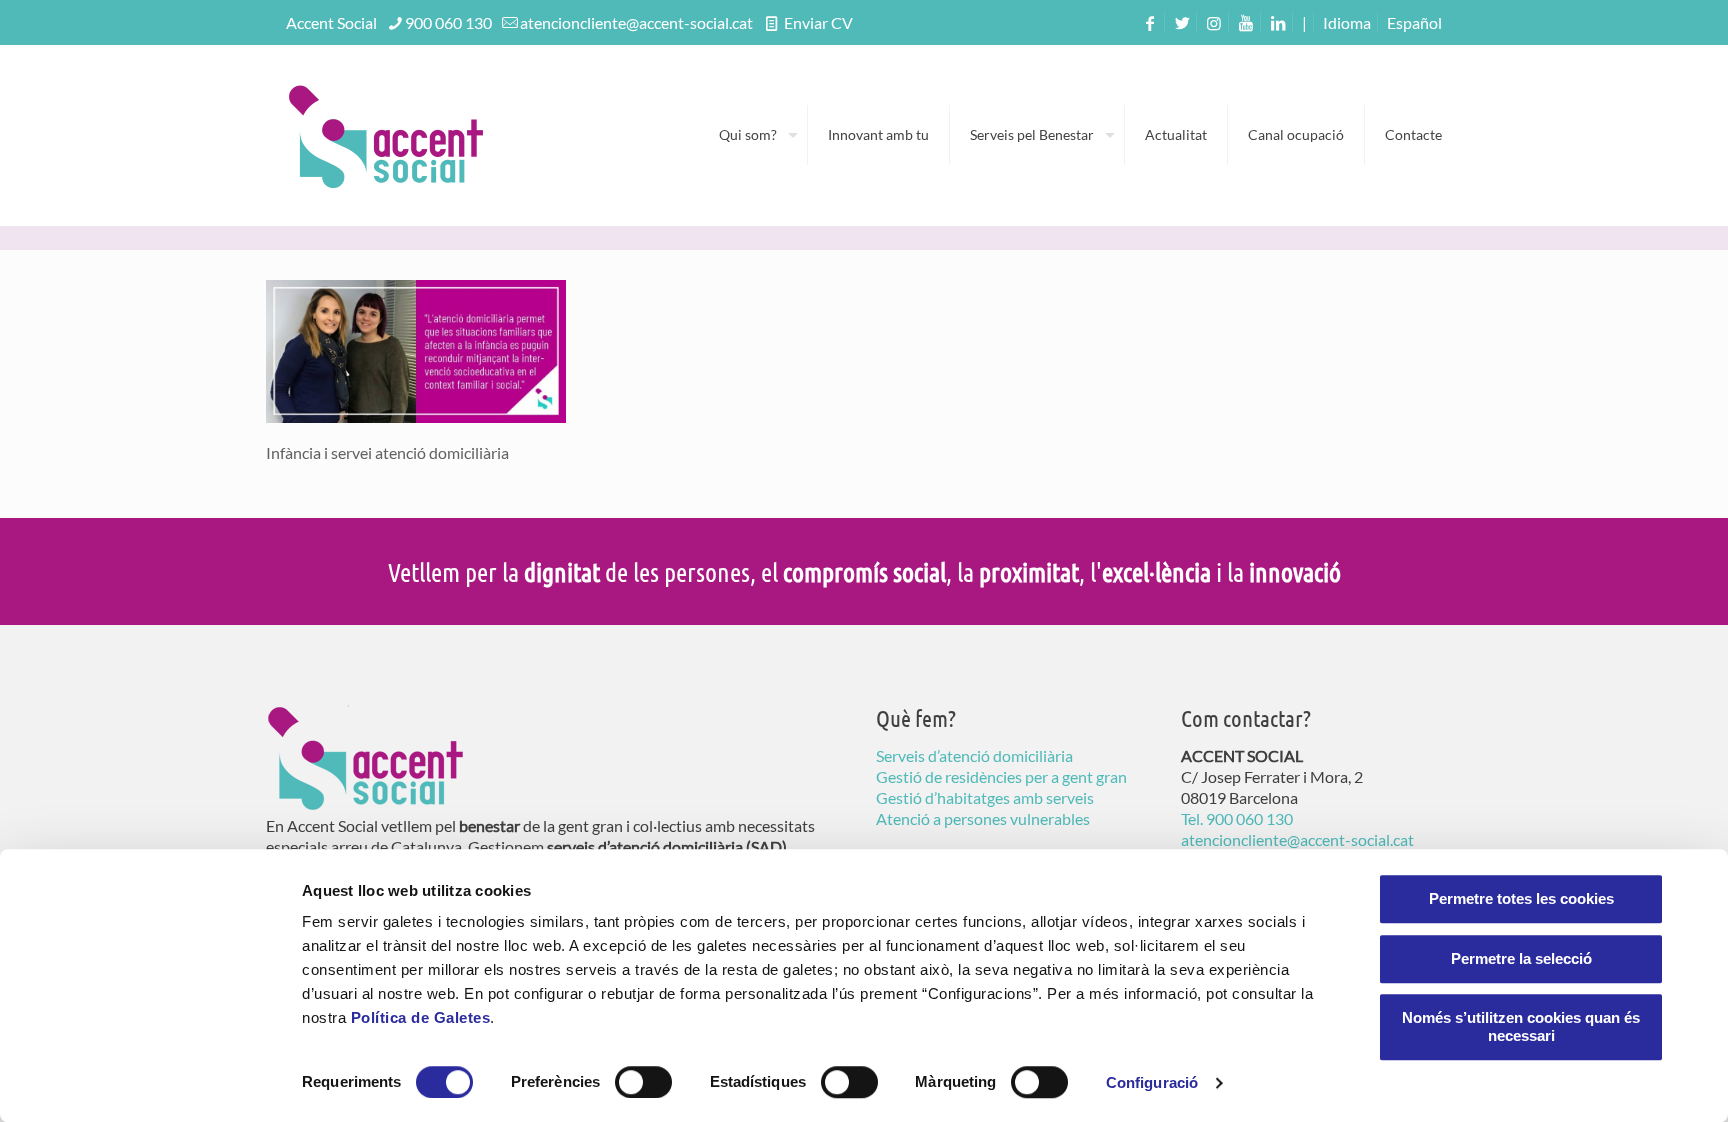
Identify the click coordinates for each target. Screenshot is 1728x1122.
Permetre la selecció (1521, 958)
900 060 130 (448, 22)
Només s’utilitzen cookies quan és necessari (1521, 1026)
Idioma (1347, 22)
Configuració (1152, 1082)
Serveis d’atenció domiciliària (974, 755)
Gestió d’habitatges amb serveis (985, 797)
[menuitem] (1414, 22)
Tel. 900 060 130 (1237, 818)
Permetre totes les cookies (1521, 898)
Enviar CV (817, 22)
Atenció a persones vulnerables (983, 818)
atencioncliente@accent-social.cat (636, 22)
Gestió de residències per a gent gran (1001, 776)
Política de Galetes (421, 1017)
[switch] (643, 1082)
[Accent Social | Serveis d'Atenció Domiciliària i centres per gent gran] (386, 135)
